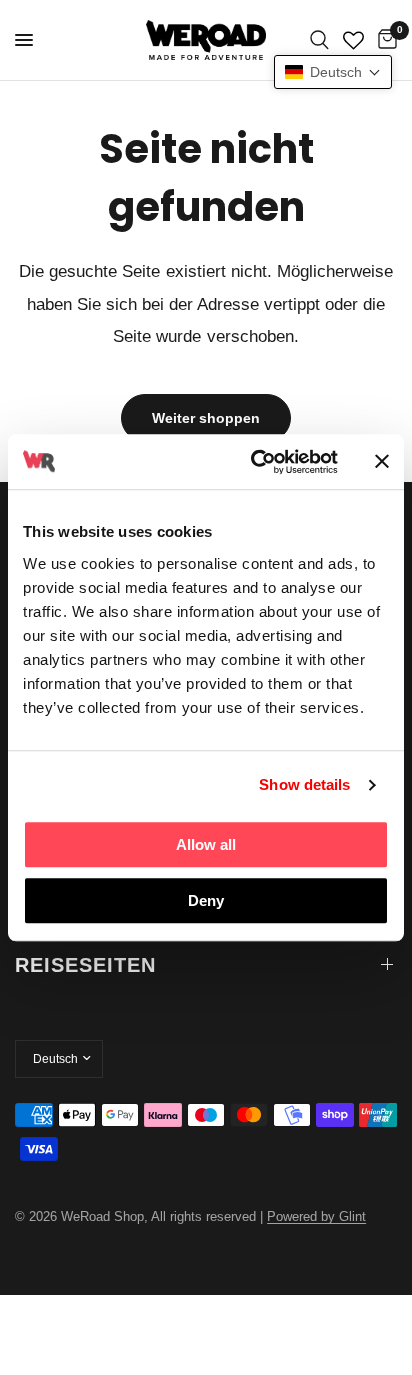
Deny (206, 900)
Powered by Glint (316, 1216)
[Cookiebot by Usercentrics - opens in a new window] (255, 462)
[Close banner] (382, 462)
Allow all (206, 844)
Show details (304, 784)
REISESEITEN (85, 965)
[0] (384, 40)
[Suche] (319, 40)
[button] (333, 72)
